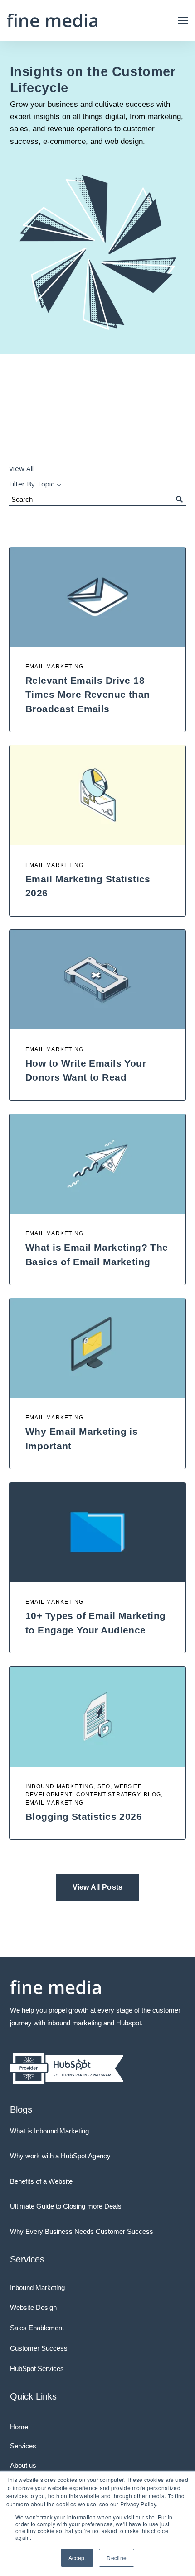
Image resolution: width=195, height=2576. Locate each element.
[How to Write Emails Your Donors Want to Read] (97, 980)
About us (23, 2465)
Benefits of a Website (41, 2181)
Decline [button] (117, 2558)
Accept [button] (77, 2558)
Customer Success (39, 2348)
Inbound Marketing (37, 2288)
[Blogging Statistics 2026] (97, 1716)
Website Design (33, 2307)
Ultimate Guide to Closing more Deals (66, 2206)
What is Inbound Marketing (49, 2131)
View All (21, 468)
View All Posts (98, 1887)
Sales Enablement (37, 2328)
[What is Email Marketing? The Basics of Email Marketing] (97, 1164)
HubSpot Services (37, 2369)
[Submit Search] (179, 500)
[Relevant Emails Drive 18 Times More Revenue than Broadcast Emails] (97, 597)
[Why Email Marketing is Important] (97, 1348)
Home (19, 2427)
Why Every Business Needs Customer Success (82, 2231)
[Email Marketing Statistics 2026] (97, 795)
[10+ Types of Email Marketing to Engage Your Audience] (97, 1532)
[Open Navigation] (183, 21)
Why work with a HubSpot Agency (60, 2156)
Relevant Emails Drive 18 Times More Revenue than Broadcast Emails (88, 695)
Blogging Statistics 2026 (84, 1817)
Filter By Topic (32, 484)
